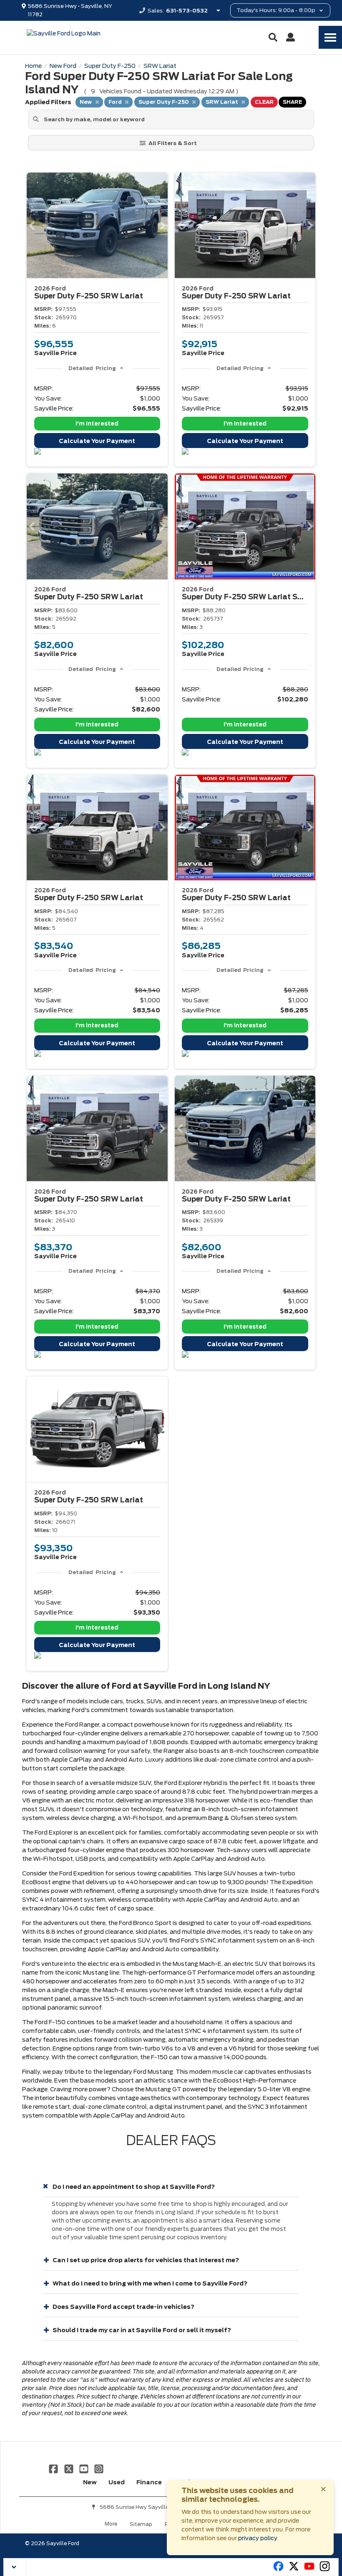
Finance (149, 2482)
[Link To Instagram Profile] (99, 2468)
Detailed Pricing (92, 368)
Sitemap (141, 2524)
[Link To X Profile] (69, 2468)
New (90, 2482)
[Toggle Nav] (330, 37)
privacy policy (258, 2538)
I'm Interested (97, 424)
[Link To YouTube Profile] (85, 2468)
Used (117, 2482)
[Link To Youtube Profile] (309, 2570)
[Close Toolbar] (15, 2567)
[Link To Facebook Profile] (54, 2468)
